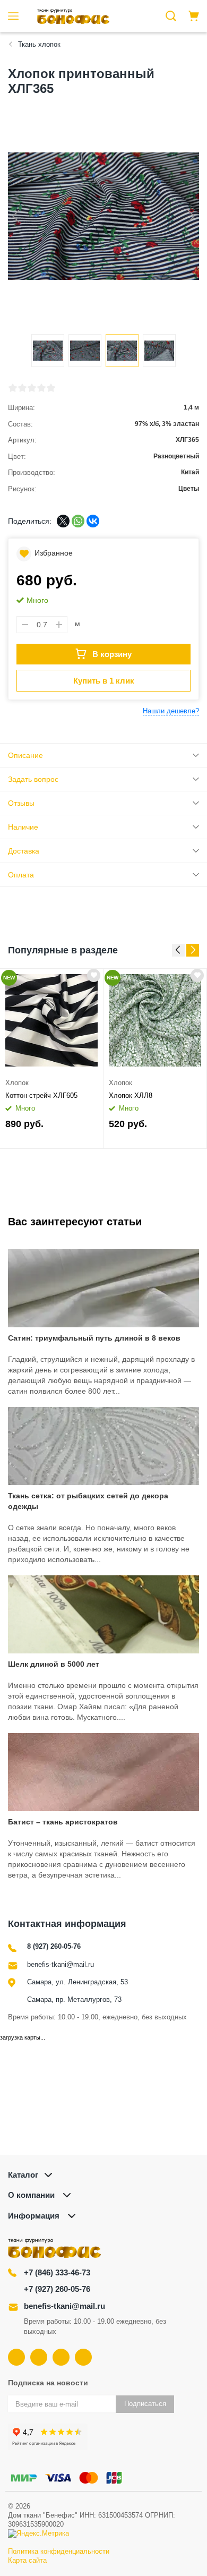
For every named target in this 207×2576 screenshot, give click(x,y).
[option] (52, 1059)
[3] (32, 388)
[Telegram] (61, 2357)
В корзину (112, 654)
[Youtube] (39, 2357)
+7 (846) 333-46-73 (57, 2272)
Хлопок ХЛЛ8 (131, 1095)
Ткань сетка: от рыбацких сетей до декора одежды (88, 1501)
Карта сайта (27, 2560)
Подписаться (145, 2404)
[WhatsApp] (78, 521)
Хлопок (17, 1083)
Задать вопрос (33, 779)
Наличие (23, 827)
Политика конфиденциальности (59, 2551)
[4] (41, 388)
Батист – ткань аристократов (63, 1822)
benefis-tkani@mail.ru (61, 1964)
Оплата (21, 875)
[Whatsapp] (83, 2357)
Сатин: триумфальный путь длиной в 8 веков (94, 1338)
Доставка (24, 851)
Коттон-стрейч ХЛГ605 (41, 1095)
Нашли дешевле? (171, 711)
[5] (51, 388)
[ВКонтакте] (93, 521)
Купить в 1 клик (104, 681)
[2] (22, 388)
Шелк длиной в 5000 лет (54, 1664)
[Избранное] (94, 975)
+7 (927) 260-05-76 (57, 2289)
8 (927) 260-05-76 (54, 1946)
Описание (25, 755)
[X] (63, 521)
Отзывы (21, 803)
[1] (13, 388)
